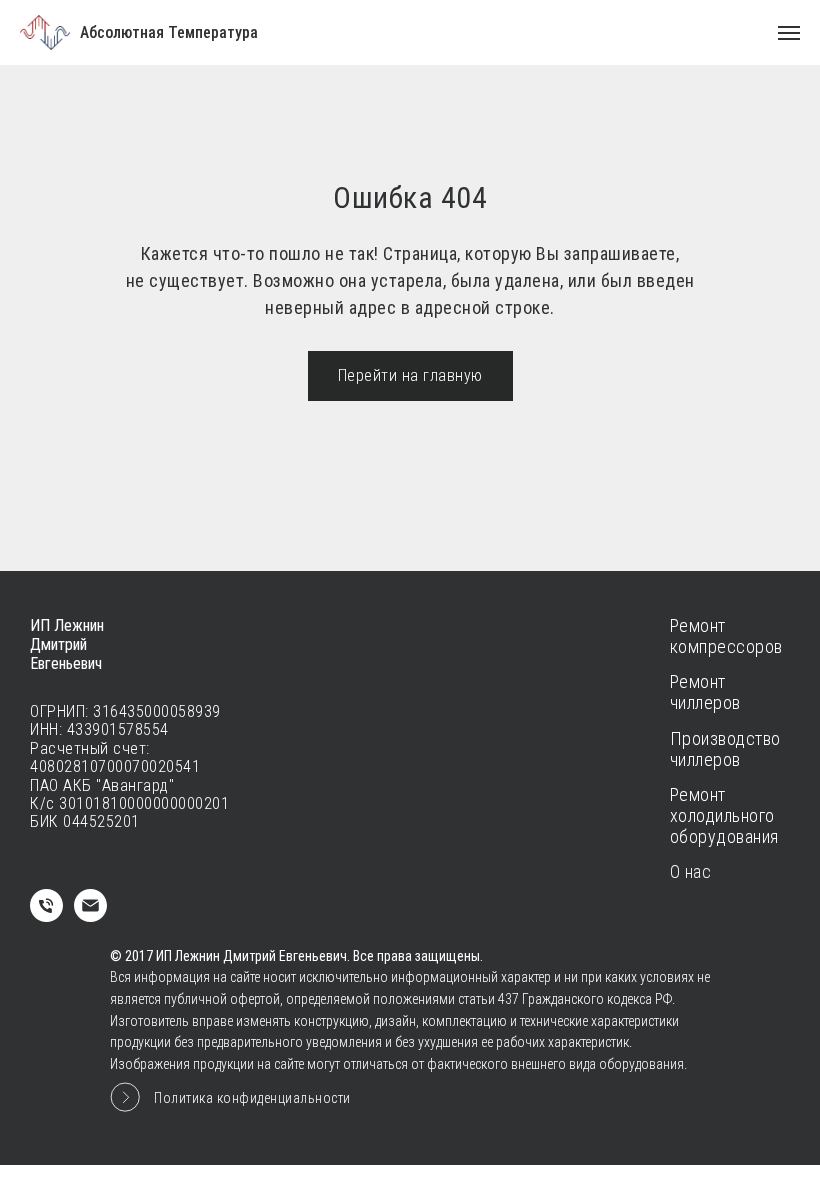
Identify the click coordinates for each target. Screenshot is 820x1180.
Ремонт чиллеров (705, 692)
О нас (691, 872)
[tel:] (46, 916)
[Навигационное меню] (789, 33)
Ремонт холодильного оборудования (724, 815)
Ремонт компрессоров (726, 636)
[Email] (90, 916)
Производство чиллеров (725, 749)
